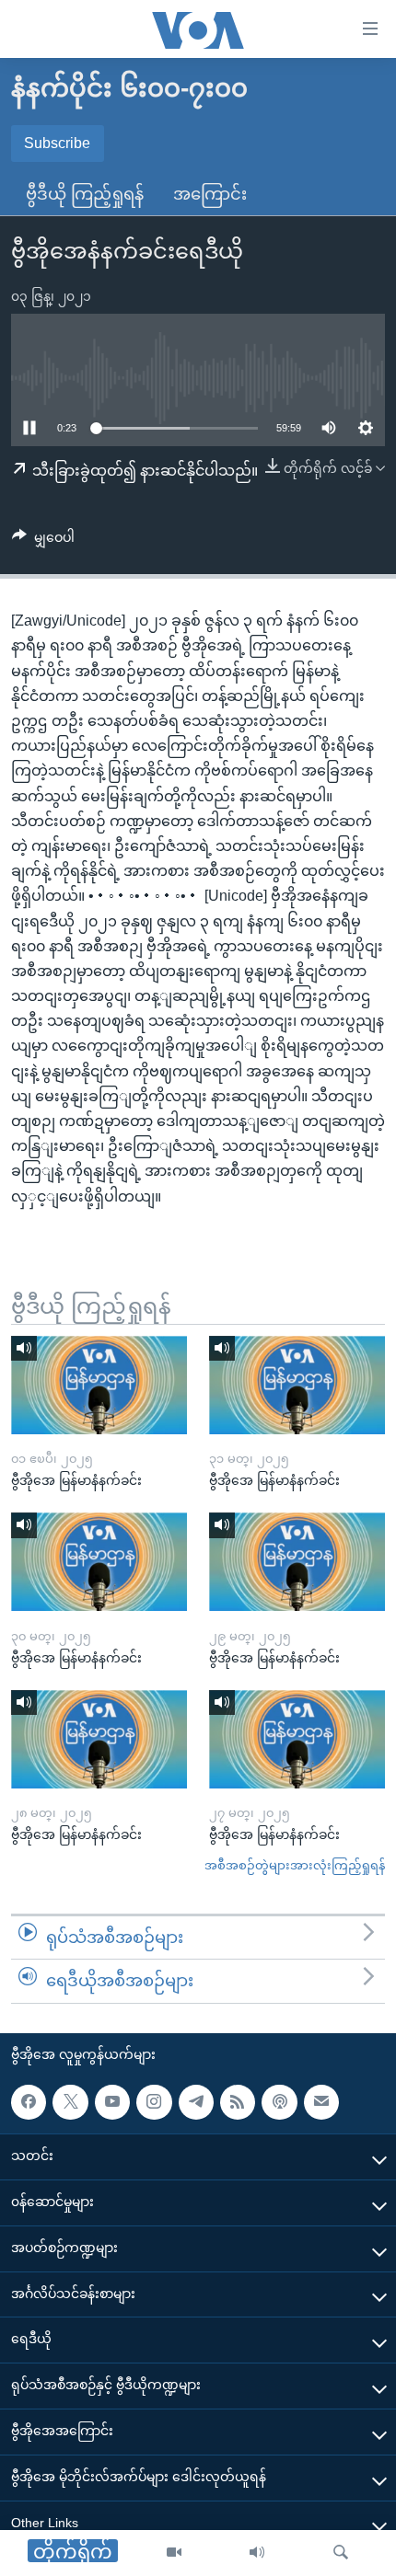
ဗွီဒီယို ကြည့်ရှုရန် (85, 194)
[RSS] (238, 2102)
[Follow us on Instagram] (154, 2102)
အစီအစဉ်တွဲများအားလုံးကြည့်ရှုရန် (295, 1865)
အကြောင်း (210, 194)
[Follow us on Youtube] (112, 2102)
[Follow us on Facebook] (29, 2102)
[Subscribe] (321, 2102)
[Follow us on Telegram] (196, 2102)
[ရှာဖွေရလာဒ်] (341, 2553)
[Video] (174, 2553)
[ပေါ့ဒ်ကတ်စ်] (279, 2102)
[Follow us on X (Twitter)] (70, 2102)
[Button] (43, 541)
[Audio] (257, 2553)
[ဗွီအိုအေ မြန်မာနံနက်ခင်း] (99, 1385)
